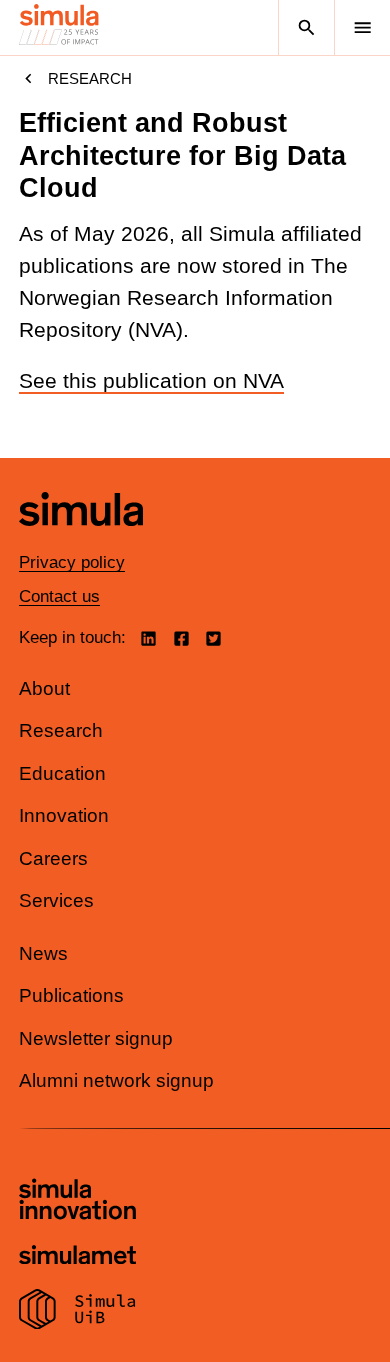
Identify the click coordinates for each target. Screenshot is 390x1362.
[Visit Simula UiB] (77, 1312)
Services (56, 900)
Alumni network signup (116, 1080)
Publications (71, 995)
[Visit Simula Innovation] (77, 1202)
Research (90, 78)
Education (62, 773)
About (44, 688)
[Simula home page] (81, 540)
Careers (53, 858)
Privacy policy (72, 562)
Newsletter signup (96, 1038)
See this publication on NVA (151, 381)
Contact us (59, 596)
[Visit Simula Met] (77, 1257)
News (43, 953)
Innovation (64, 815)
